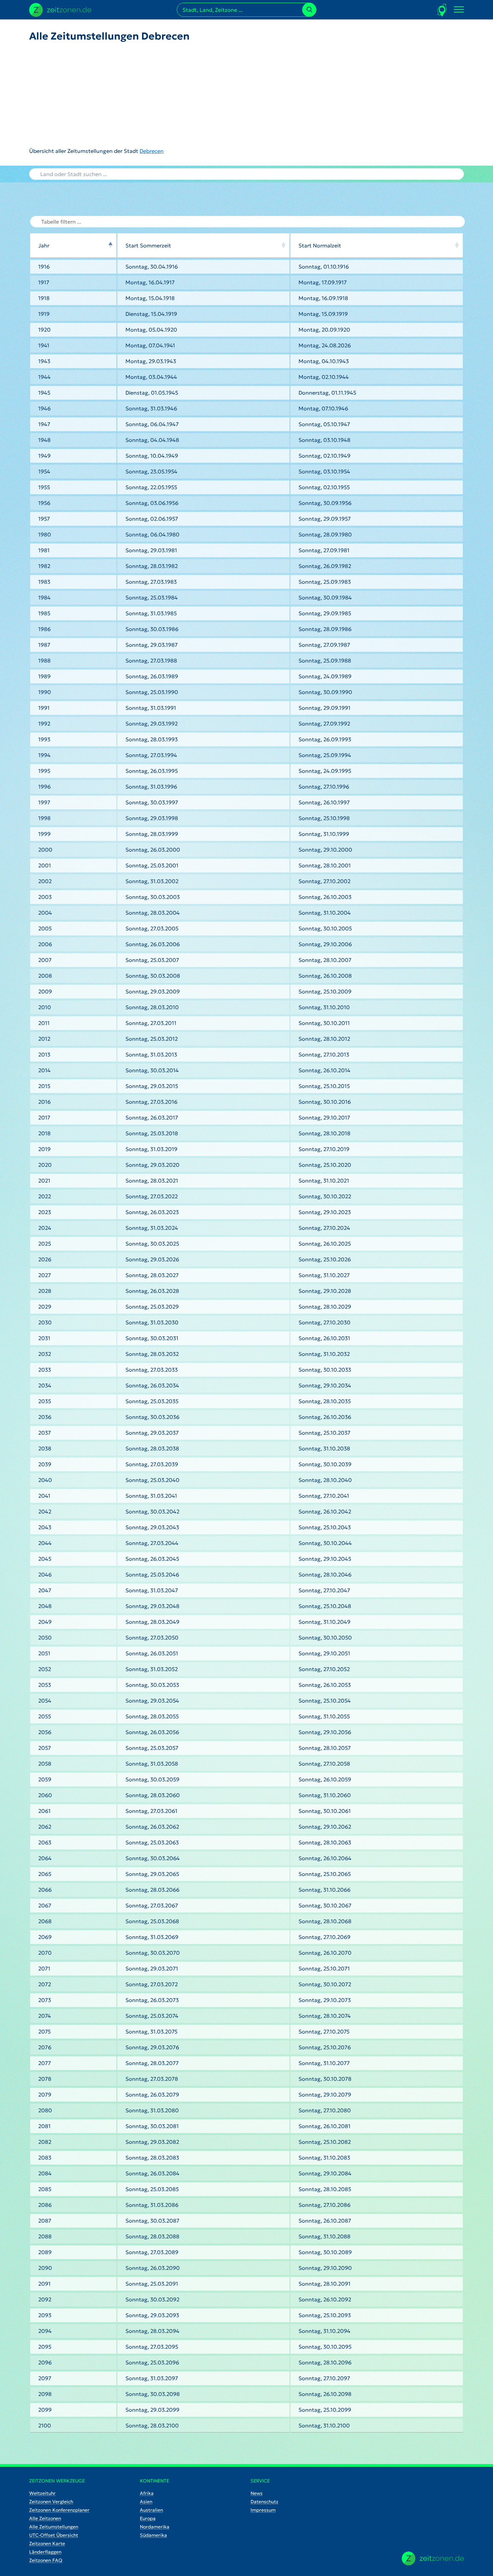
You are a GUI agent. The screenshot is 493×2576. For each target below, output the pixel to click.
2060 (45, 1795)
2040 (45, 1480)
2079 (45, 2095)
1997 (44, 802)
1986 (44, 629)
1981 (44, 550)
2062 (45, 1827)
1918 (44, 298)
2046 (45, 1575)
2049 (45, 1622)
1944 (44, 377)
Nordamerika (155, 2527)
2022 (45, 1196)
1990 (45, 692)
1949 (44, 456)
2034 (45, 1385)
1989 (44, 676)
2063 (45, 1842)
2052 (45, 1669)
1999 (44, 834)
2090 (45, 2268)
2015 (44, 1086)
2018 (44, 1133)
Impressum (263, 2510)
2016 (44, 1102)
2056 (45, 1732)
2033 (45, 1370)
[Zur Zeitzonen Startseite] (60, 9)
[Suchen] (309, 10)
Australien (151, 2510)
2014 (44, 1070)
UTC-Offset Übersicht (54, 2535)
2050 (45, 1638)
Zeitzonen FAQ (46, 2560)
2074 (45, 2016)
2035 (45, 1401)
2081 (44, 2126)
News (257, 2493)
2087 (45, 2221)
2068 (45, 1921)
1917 (44, 282)
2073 (45, 2000)
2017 (44, 1118)
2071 (44, 1968)
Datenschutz (264, 2502)
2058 (45, 1764)
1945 (44, 393)
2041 (44, 1496)
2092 (45, 2299)
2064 (45, 1858)
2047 (45, 1590)
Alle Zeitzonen (45, 2518)
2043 (45, 1527)
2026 (45, 1259)
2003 (45, 897)
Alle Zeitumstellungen (54, 2527)
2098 (45, 2394)
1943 (44, 361)
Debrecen (152, 151)
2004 (45, 913)
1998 (44, 818)
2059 (45, 1779)
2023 (45, 1212)
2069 (45, 1937)
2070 (45, 1953)
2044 (45, 1543)
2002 (45, 881)
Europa (148, 2518)
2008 (45, 976)
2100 (45, 2425)
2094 (45, 2331)
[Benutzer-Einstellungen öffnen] (442, 10)
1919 (44, 314)
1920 (44, 330)
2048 (45, 1606)
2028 (45, 1291)
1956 (44, 503)
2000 (45, 850)
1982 (44, 566)
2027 (45, 1275)
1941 (44, 345)
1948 (44, 440)
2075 (44, 2031)
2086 (45, 2205)
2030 (45, 1322)
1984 (44, 597)
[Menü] (459, 10)
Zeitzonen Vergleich (51, 2502)
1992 (44, 724)
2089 (45, 2252)
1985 (44, 613)
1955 (44, 487)
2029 (45, 1307)
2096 (45, 2362)
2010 (45, 1007)
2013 (44, 1054)
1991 (44, 708)
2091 (44, 2284)
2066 (45, 1890)
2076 (45, 2047)
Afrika (147, 2493)
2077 (45, 2063)
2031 (44, 1338)
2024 (45, 1228)
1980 (45, 534)
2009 (45, 991)
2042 (45, 1511)
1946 (44, 408)
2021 (44, 1181)
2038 (45, 1448)
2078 (45, 2079)
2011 (44, 1023)
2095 (45, 2347)
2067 (45, 1905)
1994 (44, 755)
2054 (45, 1701)
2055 (45, 1716)
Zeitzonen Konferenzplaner (59, 2510)
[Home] (433, 2558)
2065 (45, 1874)
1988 (44, 661)
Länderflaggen (45, 2552)
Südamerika (153, 2535)
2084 (45, 2173)
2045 (45, 1559)
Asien (146, 2502)
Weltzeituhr (42, 2493)
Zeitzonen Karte (47, 2543)
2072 (45, 1984)
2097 (45, 2378)
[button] (110, 245)
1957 (44, 519)
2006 (45, 944)
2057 (45, 1748)
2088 (45, 2236)
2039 (45, 1464)
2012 (44, 1039)
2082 (45, 2142)
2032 (45, 1354)
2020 (45, 1165)
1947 (44, 424)
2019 (44, 1149)
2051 (44, 1653)
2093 (45, 2315)
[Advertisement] (110, 95)
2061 (44, 1811)
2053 (45, 1685)
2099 (45, 2410)
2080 (45, 2110)
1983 (44, 582)
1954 (44, 471)
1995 (44, 771)
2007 (45, 960)
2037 (45, 1433)
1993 (44, 739)
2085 (45, 2189)
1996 (44, 787)
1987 (44, 645)
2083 (45, 2158)
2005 (45, 928)
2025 (45, 1244)
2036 (45, 1417)
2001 (45, 865)
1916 (44, 267)
